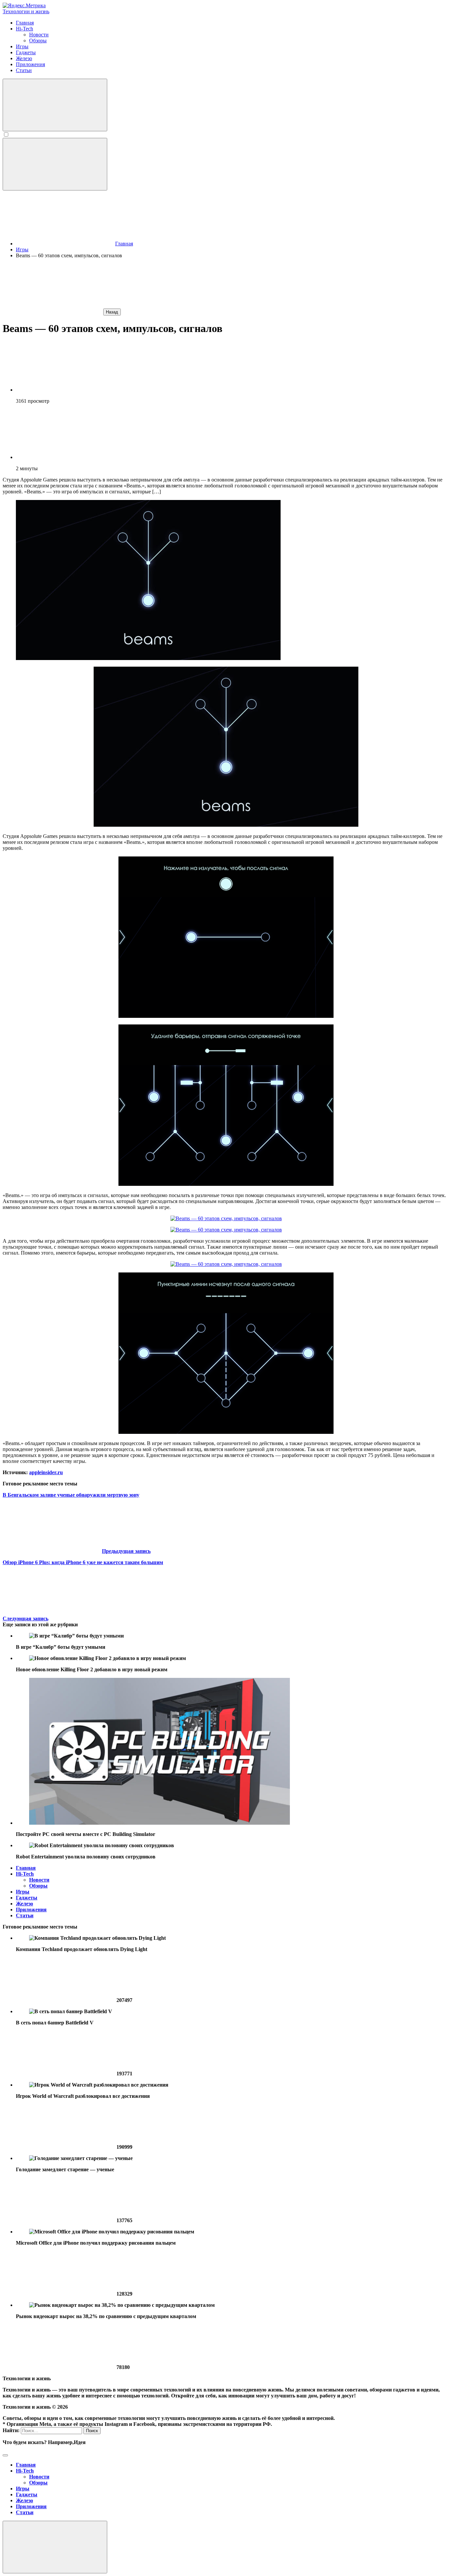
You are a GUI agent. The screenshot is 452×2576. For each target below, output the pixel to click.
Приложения (31, 1910)
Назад (112, 312)
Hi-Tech (25, 1874)
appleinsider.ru (46, 1472)
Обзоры (38, 1886)
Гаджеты (27, 1898)
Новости (39, 1880)
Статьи (25, 1915)
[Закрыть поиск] (5, 2455)
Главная (26, 1868)
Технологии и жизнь (26, 11)
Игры (23, 1892)
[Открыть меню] (55, 164)
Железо (24, 1904)
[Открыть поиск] (55, 105)
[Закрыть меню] (55, 2547)
